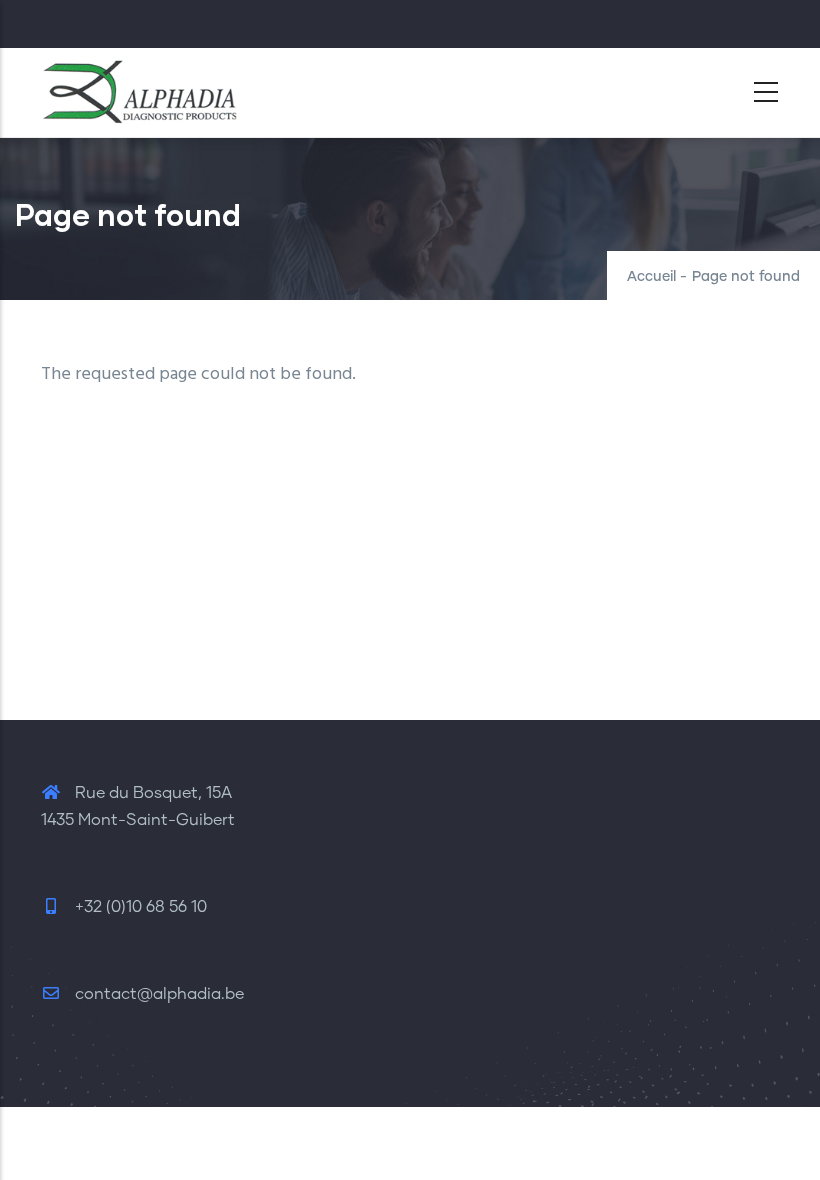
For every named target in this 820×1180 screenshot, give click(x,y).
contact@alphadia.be (157, 994)
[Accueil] (141, 87)
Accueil (651, 277)
